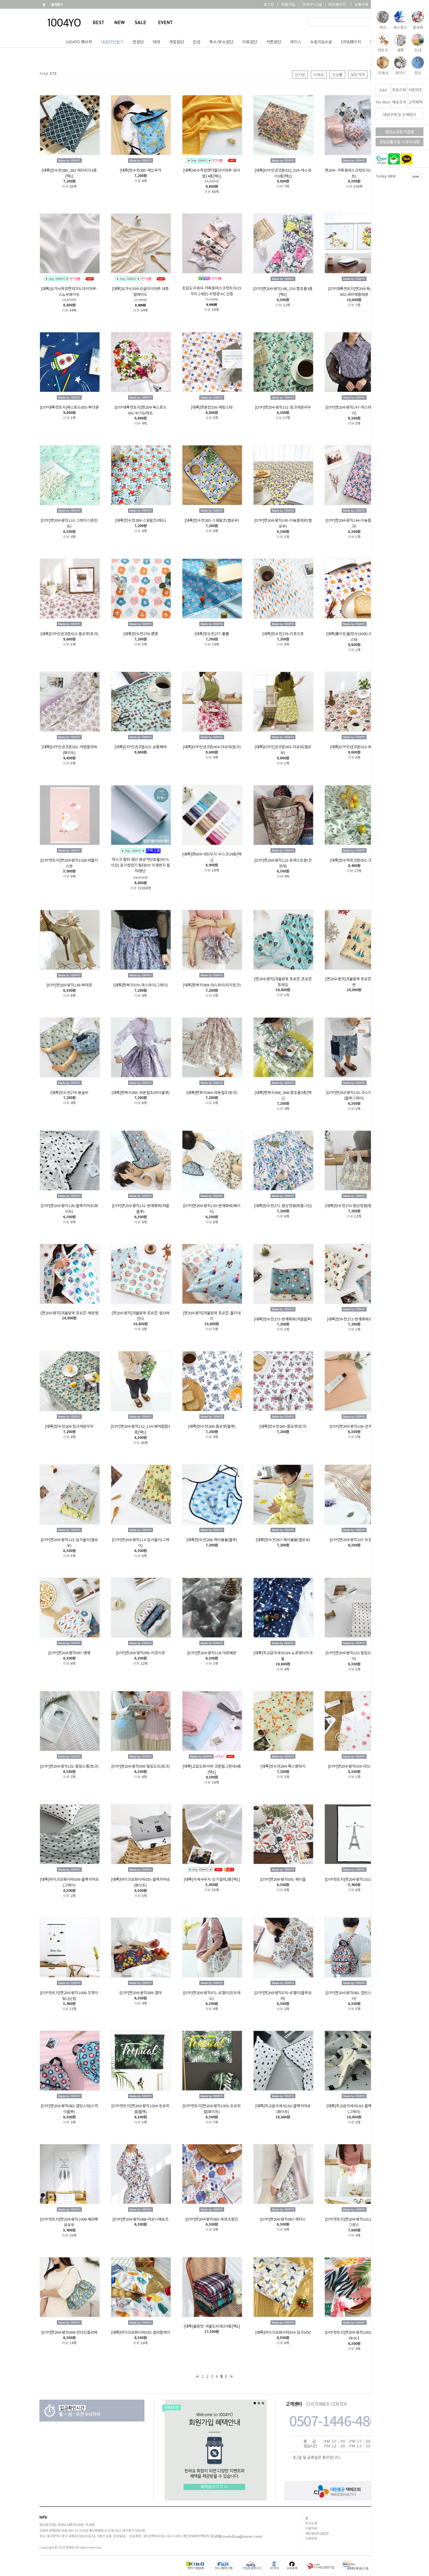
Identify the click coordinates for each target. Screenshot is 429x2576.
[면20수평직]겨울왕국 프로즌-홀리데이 (212, 1315)
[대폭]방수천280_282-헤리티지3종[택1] (69, 173)
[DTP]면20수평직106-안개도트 (354, 1426)
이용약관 (311, 2528)
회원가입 (288, 4)
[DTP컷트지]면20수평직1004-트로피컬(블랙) (140, 2109)
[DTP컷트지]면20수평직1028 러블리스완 (69, 863)
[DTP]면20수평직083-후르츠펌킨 (212, 2219)
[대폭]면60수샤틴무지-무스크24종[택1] (212, 857)
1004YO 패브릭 (79, 42)
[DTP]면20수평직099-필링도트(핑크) (141, 1766)
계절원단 (177, 42)
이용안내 (311, 2538)
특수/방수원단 (221, 42)
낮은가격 (358, 74)
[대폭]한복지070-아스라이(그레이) (141, 985)
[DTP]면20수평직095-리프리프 (141, 1653)
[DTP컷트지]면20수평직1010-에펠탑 (354, 1879)
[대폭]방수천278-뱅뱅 (141, 634)
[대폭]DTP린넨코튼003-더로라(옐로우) (283, 750)
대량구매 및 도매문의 (400, 114)
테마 (156, 42)
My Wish (383, 102)
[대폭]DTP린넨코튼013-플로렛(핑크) (69, 634)
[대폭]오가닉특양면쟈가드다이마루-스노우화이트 (69, 291)
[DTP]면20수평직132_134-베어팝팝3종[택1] (140, 1429)
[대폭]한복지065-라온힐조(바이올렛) (141, 1092)
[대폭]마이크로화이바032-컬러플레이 (141, 2332)
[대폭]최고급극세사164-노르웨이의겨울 (283, 1656)
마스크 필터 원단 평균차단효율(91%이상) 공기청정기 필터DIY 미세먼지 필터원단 (141, 865)
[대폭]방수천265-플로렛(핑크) (283, 1426)
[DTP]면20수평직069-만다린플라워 (69, 2332)
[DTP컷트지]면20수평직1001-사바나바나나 (354, 2335)
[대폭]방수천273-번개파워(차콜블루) (283, 1319)
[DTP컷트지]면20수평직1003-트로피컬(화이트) (212, 2109)
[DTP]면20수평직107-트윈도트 (354, 1540)
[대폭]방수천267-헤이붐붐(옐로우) (283, 1540)
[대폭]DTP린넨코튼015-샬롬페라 (141, 747)
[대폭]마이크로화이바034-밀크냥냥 (283, 2332)
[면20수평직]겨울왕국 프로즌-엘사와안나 (141, 1315)
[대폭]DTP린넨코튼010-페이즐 (354, 747)
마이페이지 (337, 4)
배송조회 (399, 102)
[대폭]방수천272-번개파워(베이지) (354, 1319)
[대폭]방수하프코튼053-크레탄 (354, 860)
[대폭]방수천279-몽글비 (69, 1092)
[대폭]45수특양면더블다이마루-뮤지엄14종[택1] (212, 173)
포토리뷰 (399, 90)
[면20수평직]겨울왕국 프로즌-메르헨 (69, 1312)
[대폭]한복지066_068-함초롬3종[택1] (283, 1095)
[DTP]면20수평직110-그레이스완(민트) (69, 523)
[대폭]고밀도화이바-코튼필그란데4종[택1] (212, 1769)
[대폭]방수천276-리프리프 (283, 634)
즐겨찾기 (57, 4)
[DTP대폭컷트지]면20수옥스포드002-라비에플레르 (354, 291)
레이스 (296, 42)
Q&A (383, 90)
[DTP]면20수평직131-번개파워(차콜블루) (141, 1208)
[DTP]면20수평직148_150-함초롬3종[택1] (283, 291)
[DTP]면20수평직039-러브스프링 (354, 1766)
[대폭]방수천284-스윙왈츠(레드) (141, 520)
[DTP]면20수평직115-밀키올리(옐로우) (69, 1542)
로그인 (269, 4)
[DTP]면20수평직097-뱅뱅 (69, 1653)
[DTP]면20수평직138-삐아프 (69, 985)
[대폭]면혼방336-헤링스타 (212, 407)
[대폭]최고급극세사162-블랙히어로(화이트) (283, 2109)
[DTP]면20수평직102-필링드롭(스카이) (354, 1656)
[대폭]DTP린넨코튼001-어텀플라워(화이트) (69, 750)
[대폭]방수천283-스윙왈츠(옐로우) (212, 520)
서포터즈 (415, 90)
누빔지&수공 (321, 42)
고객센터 (383, 4)
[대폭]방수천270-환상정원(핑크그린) (354, 1206)
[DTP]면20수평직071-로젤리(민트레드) (212, 1995)
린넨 (197, 42)
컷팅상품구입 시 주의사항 (400, 142)
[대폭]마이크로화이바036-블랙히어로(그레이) (69, 1882)
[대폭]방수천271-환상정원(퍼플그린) (283, 1206)
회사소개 (311, 2523)
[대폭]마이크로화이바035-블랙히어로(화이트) (141, 1882)
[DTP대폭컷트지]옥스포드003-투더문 (69, 407)
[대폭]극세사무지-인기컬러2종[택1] (212, 1879)
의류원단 (250, 42)
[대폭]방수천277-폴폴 (212, 634)
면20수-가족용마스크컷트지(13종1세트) (354, 173)
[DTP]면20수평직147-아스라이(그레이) (354, 410)
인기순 (300, 74)
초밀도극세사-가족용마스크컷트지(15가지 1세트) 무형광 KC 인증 (212, 291)
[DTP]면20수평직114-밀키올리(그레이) (141, 1542)
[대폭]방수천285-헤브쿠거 (141, 170)
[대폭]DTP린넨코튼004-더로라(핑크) (212, 747)
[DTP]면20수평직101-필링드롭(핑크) (69, 1766)
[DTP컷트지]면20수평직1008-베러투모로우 (69, 2222)
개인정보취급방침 (317, 2533)
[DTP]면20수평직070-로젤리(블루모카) (283, 1995)
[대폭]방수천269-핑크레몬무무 (69, 1426)
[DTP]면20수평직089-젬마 (141, 1993)
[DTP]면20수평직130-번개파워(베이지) (212, 1208)
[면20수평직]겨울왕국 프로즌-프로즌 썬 (354, 982)
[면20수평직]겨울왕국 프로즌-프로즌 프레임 (283, 982)
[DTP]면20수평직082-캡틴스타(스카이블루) (69, 2109)
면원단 (138, 42)
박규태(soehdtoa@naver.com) (236, 2537)
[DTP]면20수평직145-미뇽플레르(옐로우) (283, 523)
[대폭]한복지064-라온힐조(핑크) (212, 1092)
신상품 (337, 74)
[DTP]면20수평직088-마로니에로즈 (141, 2219)
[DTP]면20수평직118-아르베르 (212, 1653)
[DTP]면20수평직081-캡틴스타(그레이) (354, 1995)
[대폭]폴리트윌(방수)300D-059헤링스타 (354, 636)
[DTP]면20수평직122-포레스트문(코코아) (283, 863)
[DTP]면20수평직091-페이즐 (283, 1879)
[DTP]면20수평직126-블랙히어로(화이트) (69, 1208)
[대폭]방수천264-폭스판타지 (283, 1766)
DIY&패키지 (351, 42)
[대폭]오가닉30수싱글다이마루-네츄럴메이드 (140, 291)
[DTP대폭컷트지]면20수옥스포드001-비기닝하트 (141, 410)
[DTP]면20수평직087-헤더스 (283, 2219)
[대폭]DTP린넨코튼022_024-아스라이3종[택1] (283, 173)
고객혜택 (415, 102)
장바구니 (312, 4)
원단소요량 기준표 (400, 132)
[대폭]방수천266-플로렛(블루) (212, 1426)
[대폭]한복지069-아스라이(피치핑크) (212, 985)
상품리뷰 (362, 4)
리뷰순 (319, 74)
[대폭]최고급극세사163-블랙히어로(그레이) (354, 2109)
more (416, 176)
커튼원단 (274, 42)
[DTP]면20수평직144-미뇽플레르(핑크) (354, 523)
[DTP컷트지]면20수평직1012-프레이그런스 (354, 2222)
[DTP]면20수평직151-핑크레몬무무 (283, 407)
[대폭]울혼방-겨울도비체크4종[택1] (212, 2326)
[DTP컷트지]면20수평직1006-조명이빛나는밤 (69, 1995)
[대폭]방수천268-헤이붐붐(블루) (212, 1540)
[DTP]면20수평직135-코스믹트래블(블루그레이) (354, 1095)
